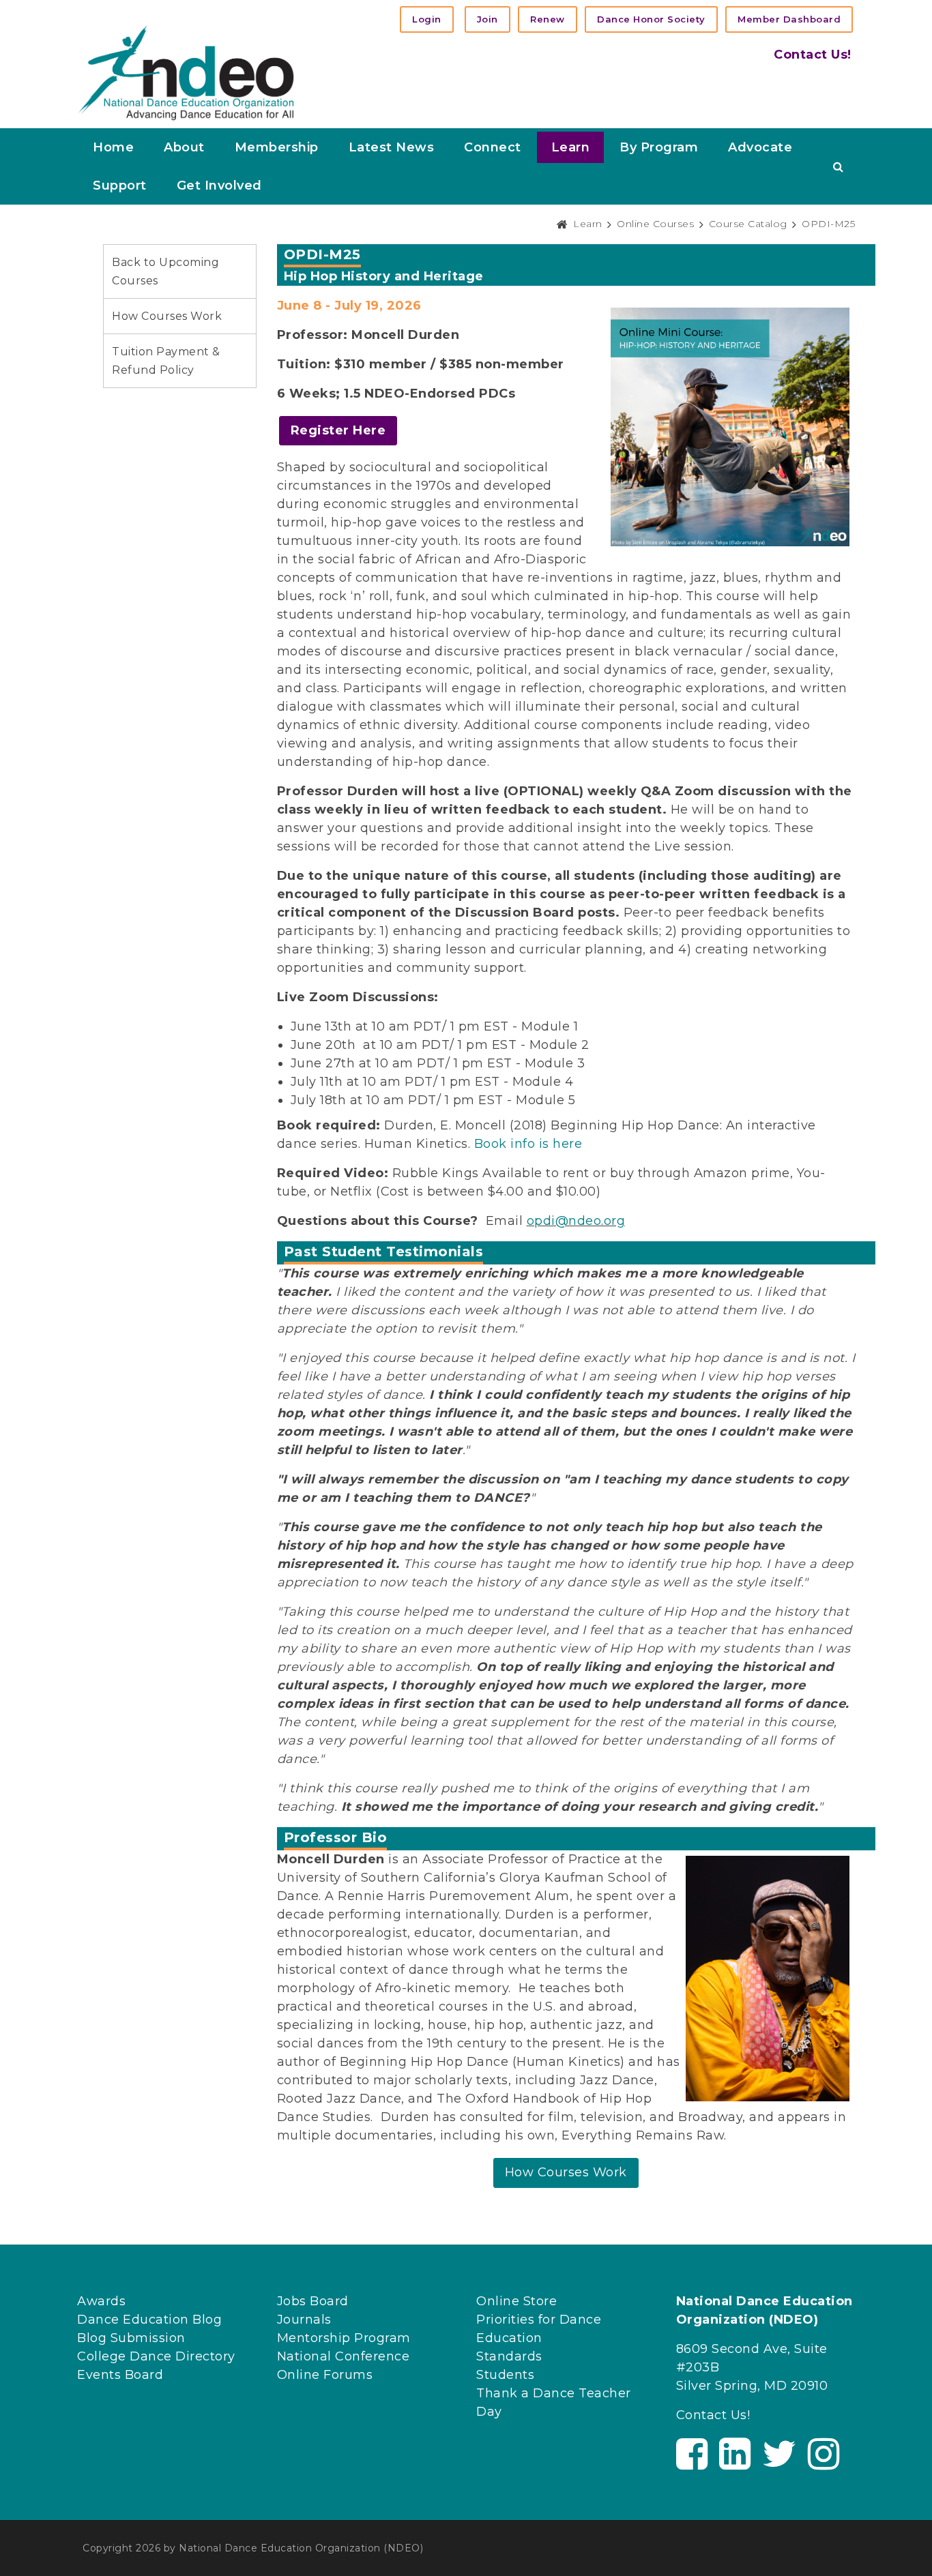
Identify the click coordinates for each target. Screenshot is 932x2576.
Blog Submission (131, 2338)
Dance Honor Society (651, 19)
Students (505, 2375)
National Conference (344, 2356)
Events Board (120, 2375)
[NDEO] (186, 72)
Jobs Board (313, 2301)
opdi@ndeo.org (576, 1221)
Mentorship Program (344, 2338)
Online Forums (325, 2375)
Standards (509, 2356)
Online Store (516, 2301)
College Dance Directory (156, 2356)
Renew (548, 19)
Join (487, 19)
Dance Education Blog (149, 2320)
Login (427, 19)
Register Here (338, 430)
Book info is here (528, 1144)
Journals (304, 2320)
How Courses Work (167, 316)
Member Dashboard (789, 19)
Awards (101, 2301)
